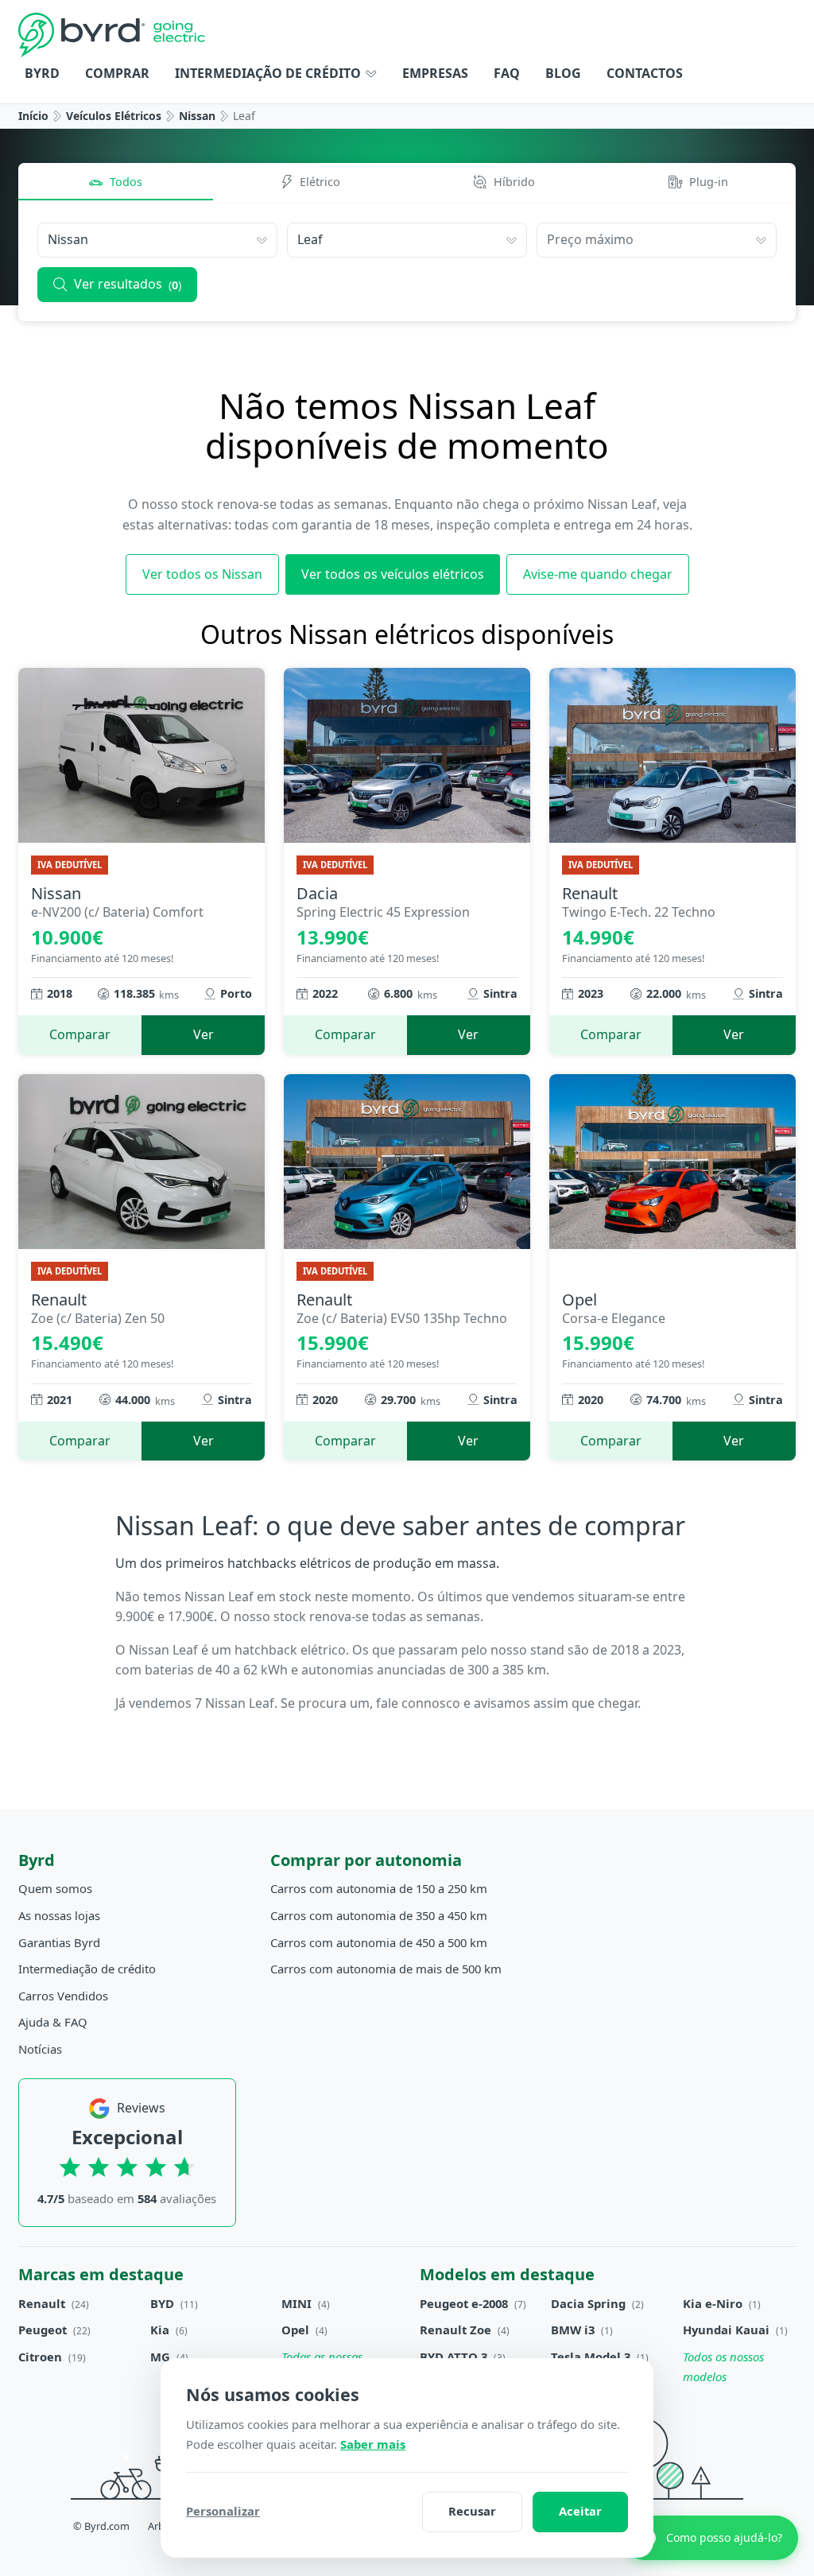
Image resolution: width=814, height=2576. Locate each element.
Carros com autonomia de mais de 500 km (386, 1969)
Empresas (435, 73)
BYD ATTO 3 (454, 2357)
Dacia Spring (588, 2303)
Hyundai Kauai (726, 2330)
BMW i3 (573, 2330)
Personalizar (223, 2511)
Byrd (42, 73)
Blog (563, 73)
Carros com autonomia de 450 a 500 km (379, 1942)
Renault (42, 2303)
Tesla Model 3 (591, 2357)
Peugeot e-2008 (464, 2303)
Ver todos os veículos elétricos (393, 574)
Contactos (645, 73)
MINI (297, 2303)
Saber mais (373, 2444)
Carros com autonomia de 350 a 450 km (379, 1915)
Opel (295, 2330)
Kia (160, 2330)
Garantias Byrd (59, 1942)
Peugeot (43, 2330)
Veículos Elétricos (114, 116)
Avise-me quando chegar (598, 574)
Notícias (40, 2049)
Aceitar (580, 2511)
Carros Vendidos (63, 1996)
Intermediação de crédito (269, 73)
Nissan (197, 116)
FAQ (507, 73)
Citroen (40, 2357)
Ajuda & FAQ (53, 2022)
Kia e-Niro (713, 2303)
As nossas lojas (59, 1915)
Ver (203, 1034)
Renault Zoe (455, 2330)
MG (160, 2357)
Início (33, 116)
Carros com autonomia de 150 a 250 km (379, 1888)
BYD (162, 2303)
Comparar (80, 1034)
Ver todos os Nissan (202, 574)
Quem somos (55, 1888)
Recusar (472, 2511)
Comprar (117, 73)
